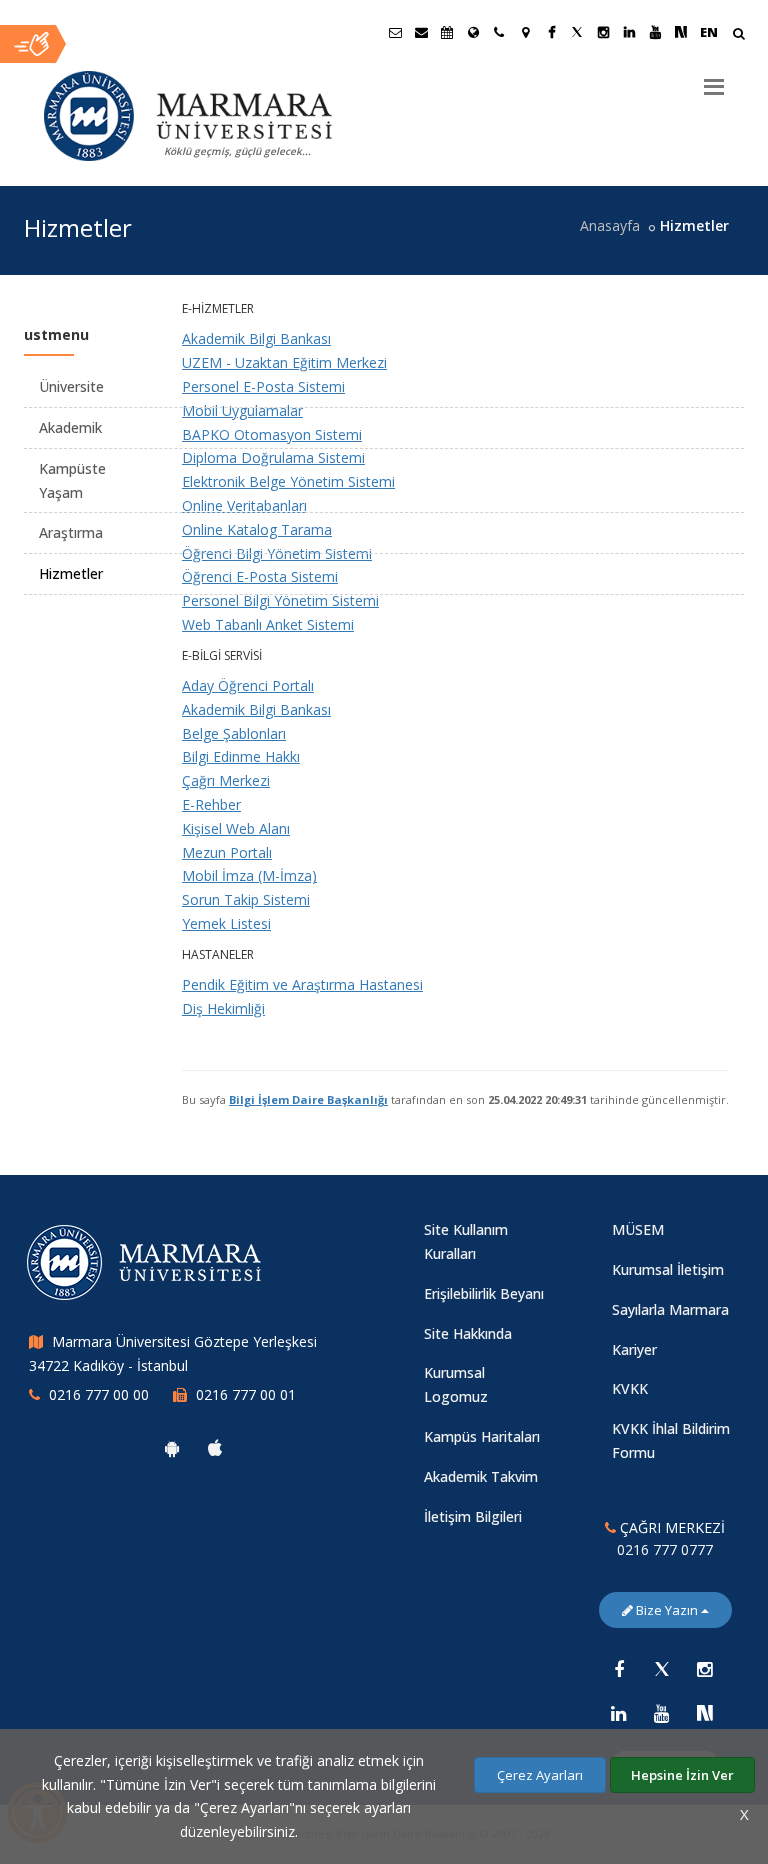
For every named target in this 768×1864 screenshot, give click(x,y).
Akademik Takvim (481, 1476)
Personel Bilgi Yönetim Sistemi (280, 600)
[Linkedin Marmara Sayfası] (629, 32)
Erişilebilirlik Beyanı (484, 1293)
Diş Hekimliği (223, 1008)
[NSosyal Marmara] (705, 1713)
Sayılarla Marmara (670, 1309)
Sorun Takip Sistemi (246, 899)
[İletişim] (499, 32)
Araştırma (71, 532)
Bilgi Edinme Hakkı (241, 756)
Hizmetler (71, 573)
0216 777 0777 (665, 1549)
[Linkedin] (619, 1713)
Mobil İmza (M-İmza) (249, 875)
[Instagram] (705, 1669)
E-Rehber (211, 804)
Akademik (70, 427)
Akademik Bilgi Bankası (256, 709)
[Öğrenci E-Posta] (395, 32)
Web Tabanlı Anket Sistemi (268, 624)
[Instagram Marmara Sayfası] (603, 32)
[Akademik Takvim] (447, 32)
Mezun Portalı (227, 852)
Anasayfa (610, 225)
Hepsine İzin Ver (682, 1775)
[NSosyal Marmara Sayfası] (681, 32)
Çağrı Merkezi (226, 780)
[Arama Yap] (738, 35)
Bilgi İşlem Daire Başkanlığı (308, 1099)
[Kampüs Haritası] (525, 32)
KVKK (630, 1388)
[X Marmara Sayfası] (577, 32)
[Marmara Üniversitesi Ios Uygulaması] (215, 1448)
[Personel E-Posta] (421, 32)
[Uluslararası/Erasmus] (473, 32)
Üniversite (71, 386)
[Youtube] (662, 1713)
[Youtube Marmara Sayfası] (655, 32)
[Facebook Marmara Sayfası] (551, 32)
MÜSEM (638, 1229)
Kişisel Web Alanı (236, 828)
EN (709, 32)
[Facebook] (619, 1669)
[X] (662, 1669)
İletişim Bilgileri (473, 1516)
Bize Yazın (667, 1610)
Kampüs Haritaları (482, 1436)
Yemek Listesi (226, 923)
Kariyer (634, 1349)
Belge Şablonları (234, 733)
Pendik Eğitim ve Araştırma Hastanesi (302, 984)
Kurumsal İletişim (668, 1269)
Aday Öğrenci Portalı (248, 685)
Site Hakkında (468, 1333)
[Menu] (714, 79)
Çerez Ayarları (540, 1775)
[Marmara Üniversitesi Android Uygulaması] (172, 1448)
